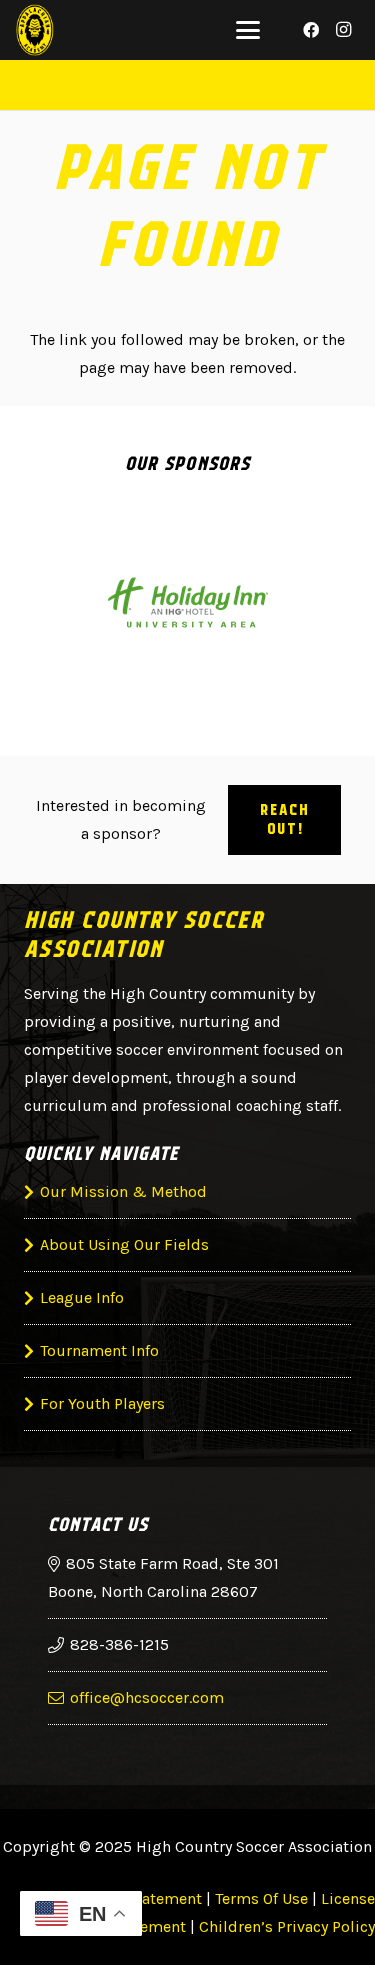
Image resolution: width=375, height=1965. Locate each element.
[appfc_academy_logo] (35, 30)
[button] (248, 30)
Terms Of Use (261, 1898)
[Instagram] (343, 30)
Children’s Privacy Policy (287, 1926)
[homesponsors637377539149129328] (187, 604)
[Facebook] (311, 30)
